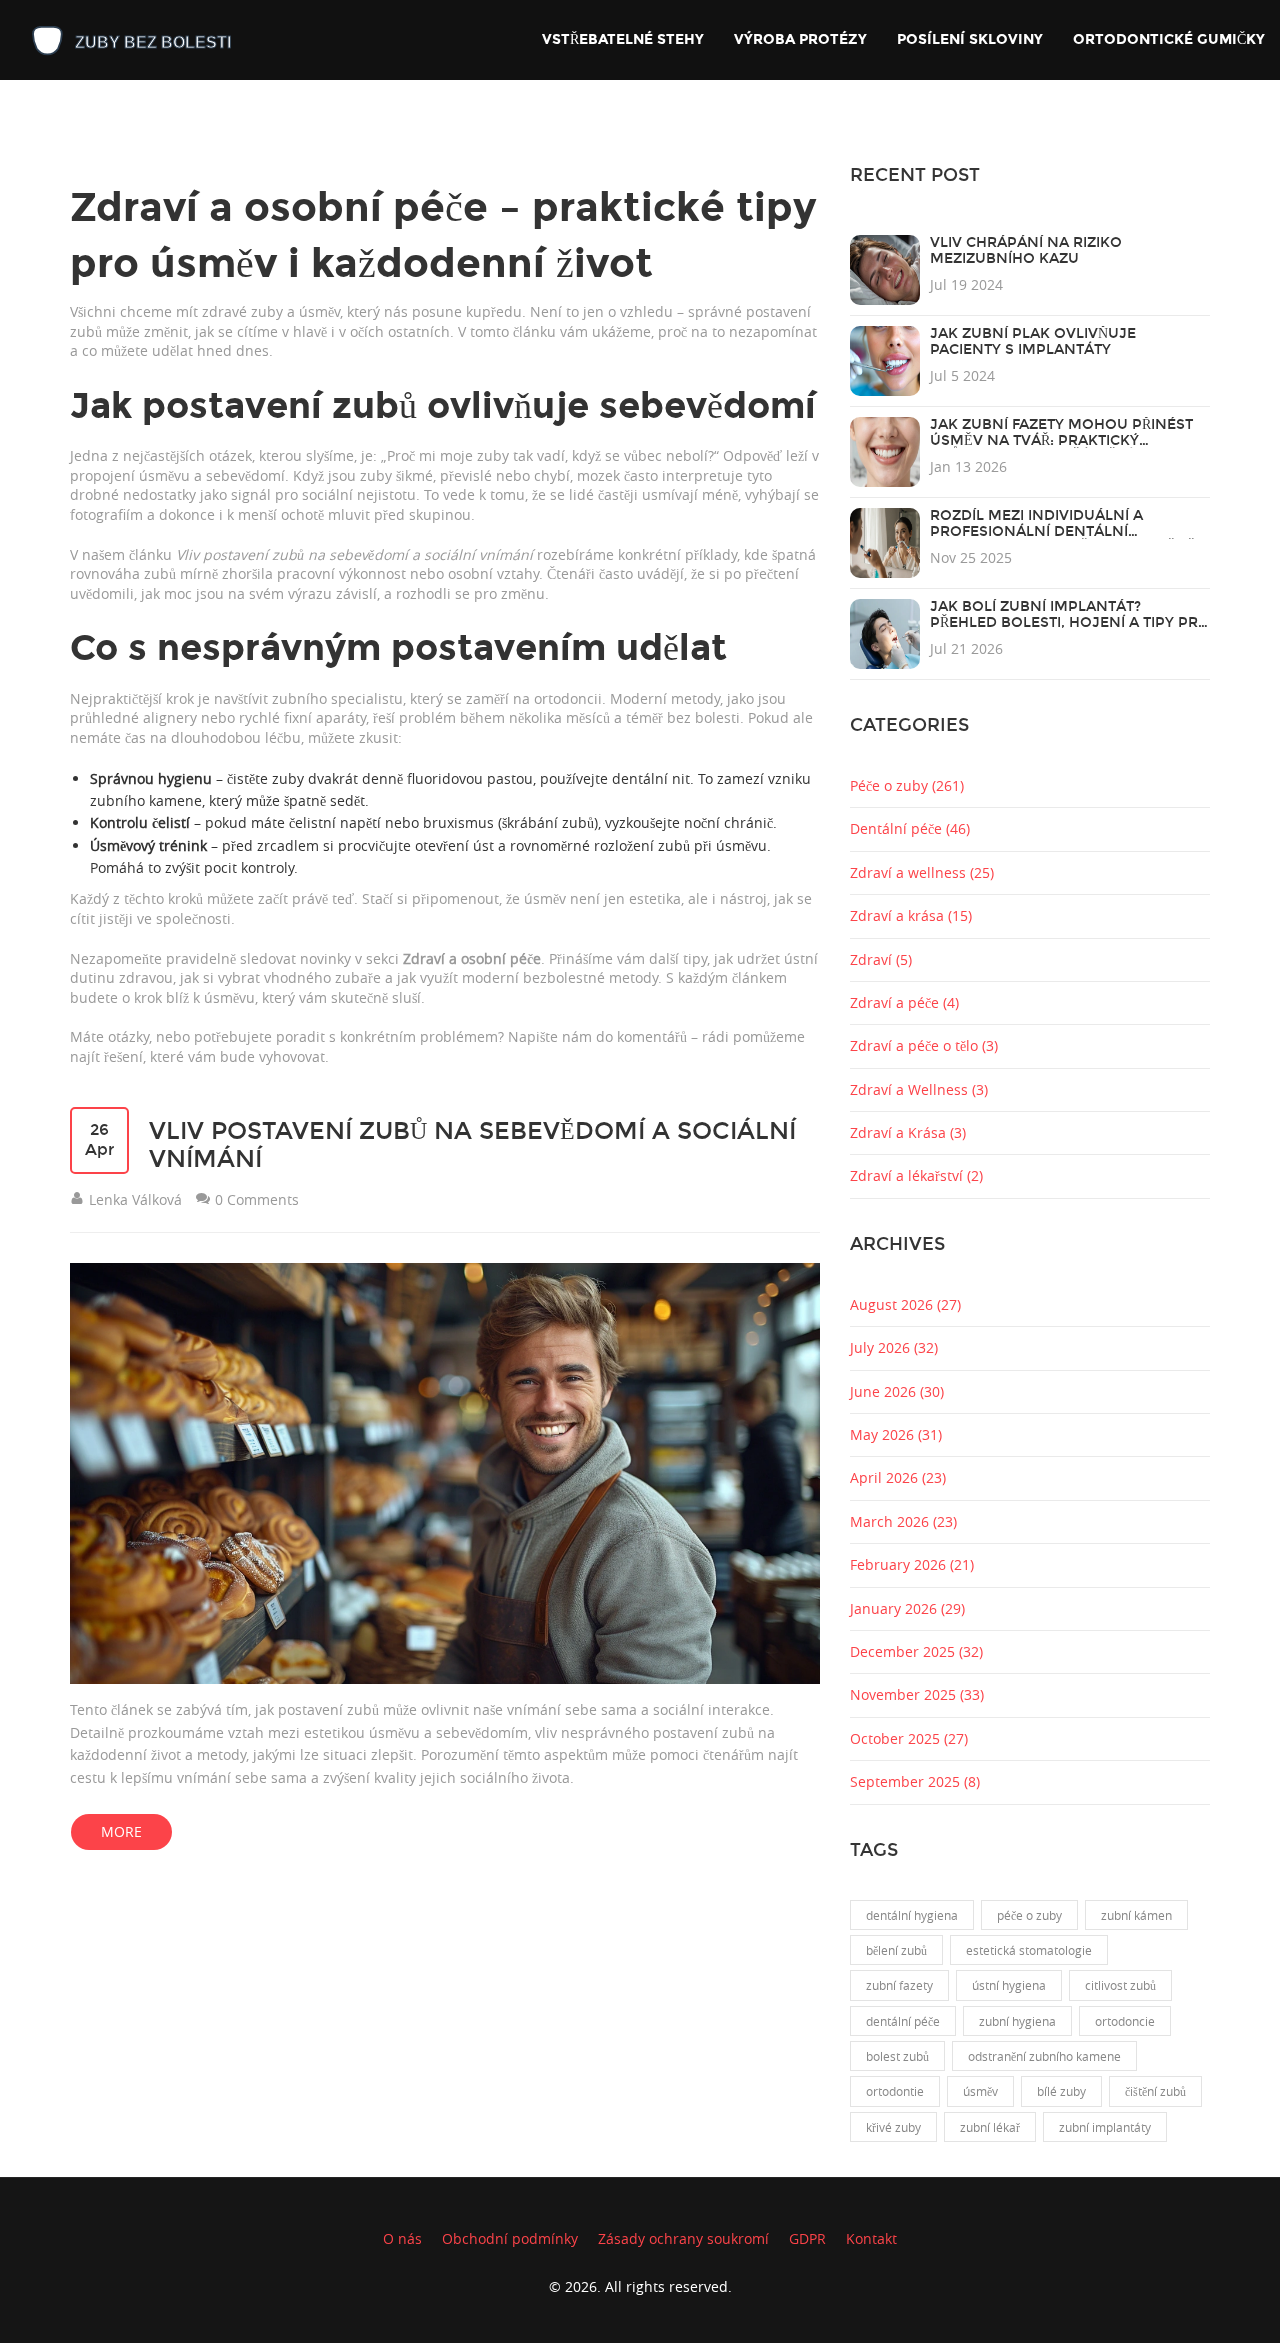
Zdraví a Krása (908, 1132)
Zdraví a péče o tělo (924, 1045)
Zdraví (881, 959)
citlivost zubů (1120, 1985)
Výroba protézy (800, 39)
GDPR (807, 2238)
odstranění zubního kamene (1044, 2056)
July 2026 (894, 1347)
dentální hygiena (912, 1915)
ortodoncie (1125, 2021)
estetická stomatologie (1029, 1950)
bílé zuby (1061, 2091)
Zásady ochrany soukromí (683, 2238)
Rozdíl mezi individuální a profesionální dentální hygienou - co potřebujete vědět (1067, 531)
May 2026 (896, 1434)
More (121, 1831)
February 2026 (912, 1564)
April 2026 (898, 1477)
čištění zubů (1155, 2091)
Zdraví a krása (911, 915)
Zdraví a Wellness (919, 1089)
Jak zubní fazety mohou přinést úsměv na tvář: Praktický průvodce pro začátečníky (1061, 440)
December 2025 (916, 1651)
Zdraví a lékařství (916, 1175)
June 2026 (897, 1391)
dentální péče (903, 2021)
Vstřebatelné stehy (623, 39)
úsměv (980, 2091)
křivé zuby (893, 2127)
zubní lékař (990, 2127)
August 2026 (905, 1304)
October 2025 (909, 1738)
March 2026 (903, 1521)
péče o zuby (1029, 1915)
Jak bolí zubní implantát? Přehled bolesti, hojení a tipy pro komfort (1070, 622)
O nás (402, 2238)
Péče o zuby (907, 785)
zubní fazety (899, 1985)
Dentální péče (910, 828)
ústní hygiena (1009, 1985)
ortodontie (895, 2091)
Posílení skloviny (970, 39)
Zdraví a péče (904, 1002)
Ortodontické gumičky (1169, 39)
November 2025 (917, 1694)
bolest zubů (897, 2056)
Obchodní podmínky (510, 2238)
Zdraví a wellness (922, 872)
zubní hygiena (1017, 2021)
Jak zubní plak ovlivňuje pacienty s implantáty (1033, 341)
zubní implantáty (1105, 2127)
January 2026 (907, 1608)
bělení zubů (896, 1950)
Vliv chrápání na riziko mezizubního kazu (1026, 250)
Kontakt (871, 2238)
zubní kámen (1136, 1915)
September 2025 (915, 1781)
